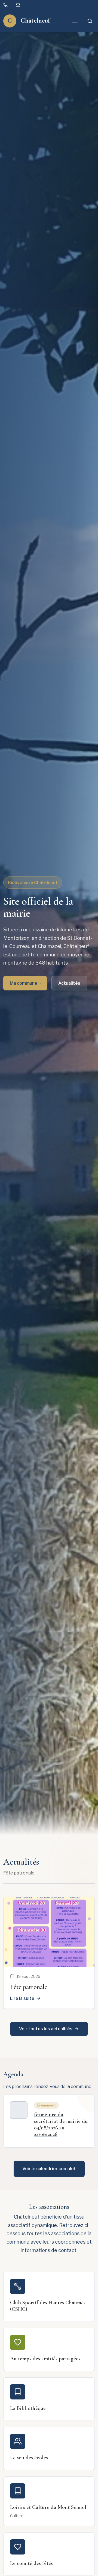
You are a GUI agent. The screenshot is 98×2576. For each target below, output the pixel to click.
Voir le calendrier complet (49, 2169)
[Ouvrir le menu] (75, 21)
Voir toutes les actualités (46, 2029)
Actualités (69, 983)
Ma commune (25, 983)
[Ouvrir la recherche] (90, 21)
